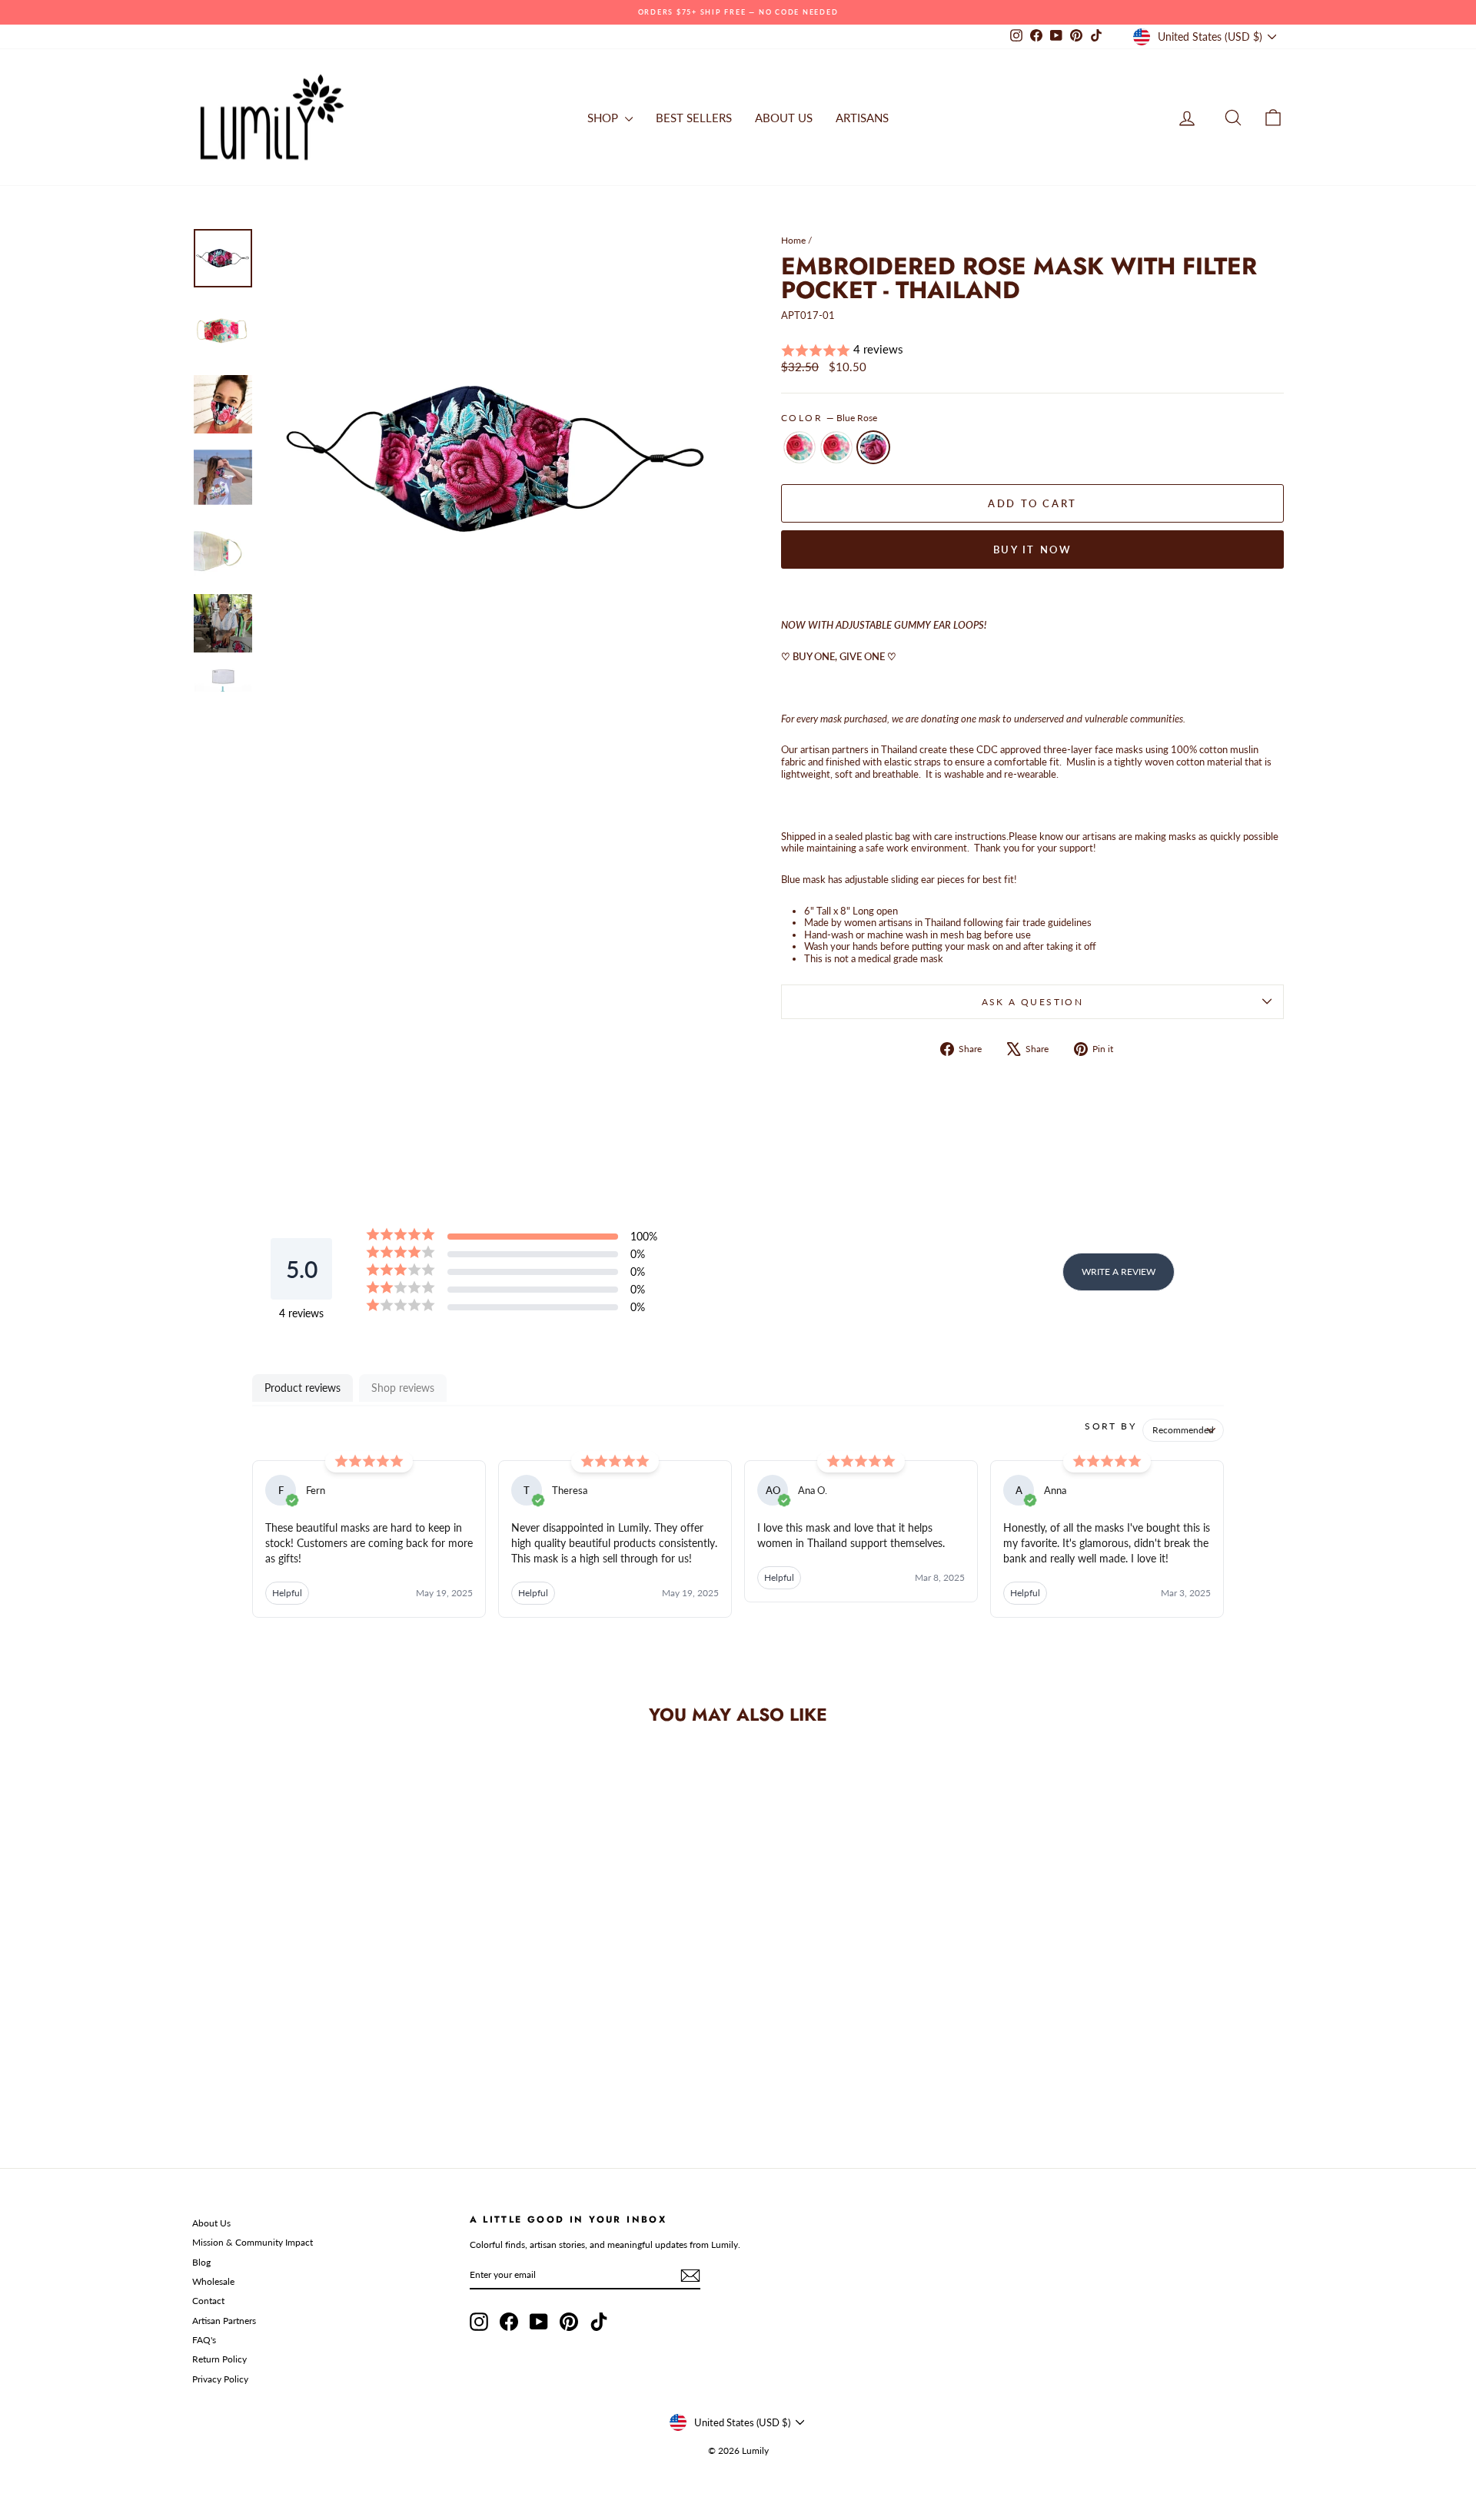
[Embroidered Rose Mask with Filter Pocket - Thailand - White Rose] (302, 2077)
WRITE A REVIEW (1119, 1272)
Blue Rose (873, 447)
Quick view (322, 2007)
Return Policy (219, 2359)
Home (793, 240)
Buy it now (1033, 549)
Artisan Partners (224, 2321)
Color (829, 418)
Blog (201, 2262)
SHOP (604, 118)
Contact (208, 2301)
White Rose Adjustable (836, 447)
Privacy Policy (220, 2379)
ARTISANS (862, 118)
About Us (211, 2223)
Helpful (287, 1593)
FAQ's (204, 2340)
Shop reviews (403, 1388)
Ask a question (1033, 1002)
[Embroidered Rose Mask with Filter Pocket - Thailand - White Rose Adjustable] (322, 2077)
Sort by (1110, 1426)
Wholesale (213, 2281)
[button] (1032, 350)
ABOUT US (784, 118)
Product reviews (303, 1388)
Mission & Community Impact (253, 2242)
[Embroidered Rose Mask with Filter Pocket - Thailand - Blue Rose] (343, 2077)
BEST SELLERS (694, 118)
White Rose (799, 447)
